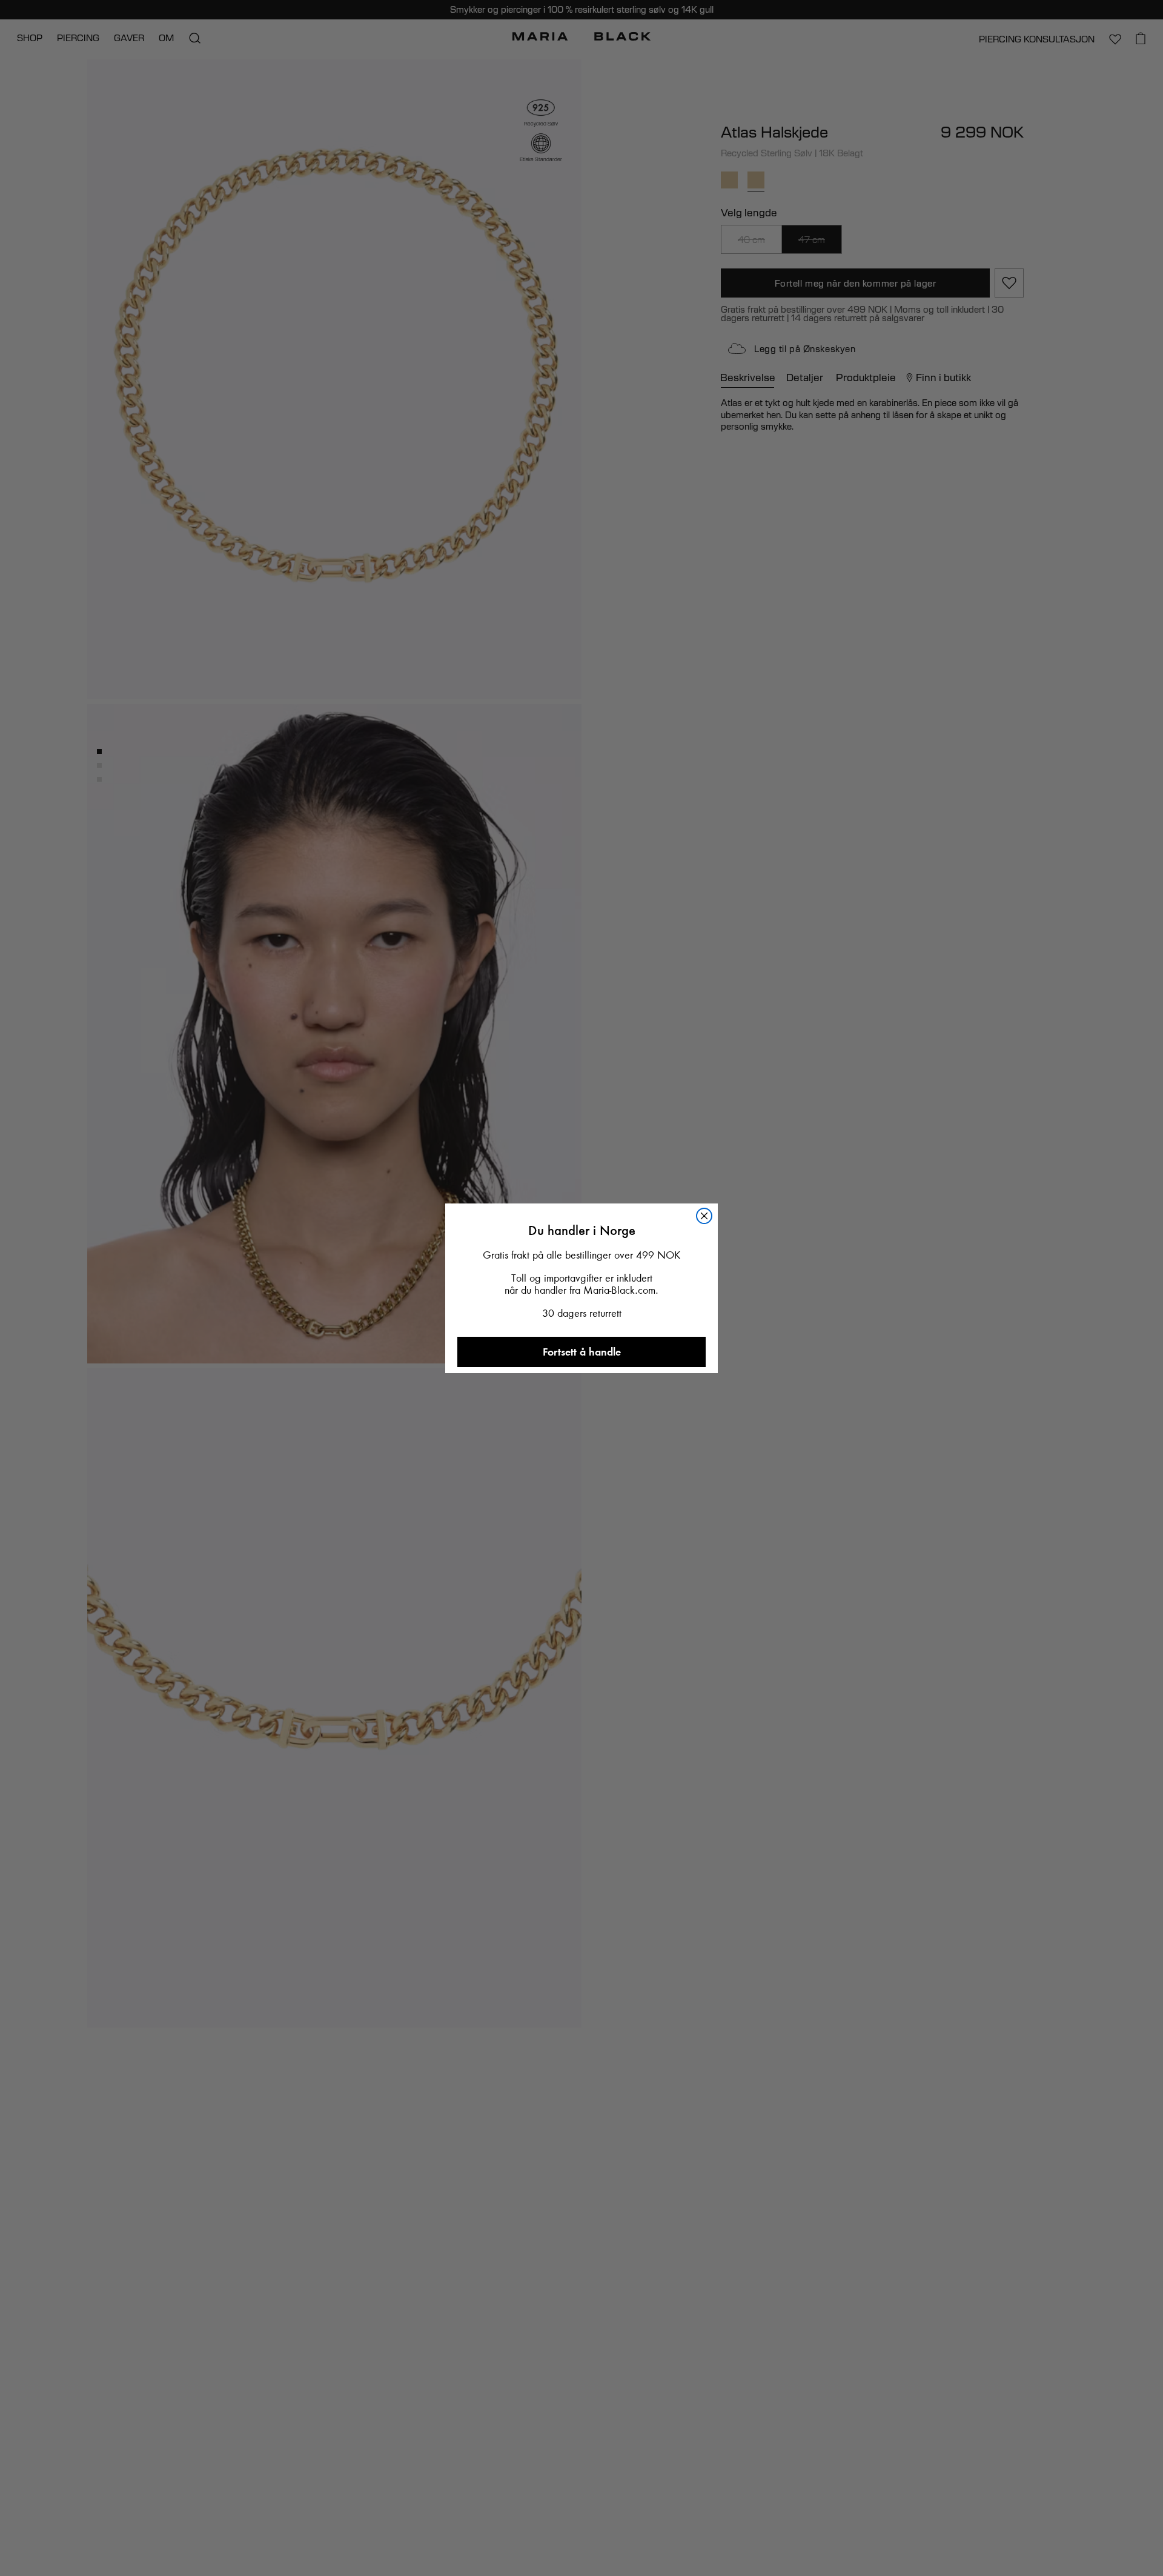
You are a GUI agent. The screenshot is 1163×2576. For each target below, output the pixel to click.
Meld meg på (582, 1604)
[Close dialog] (714, 1075)
